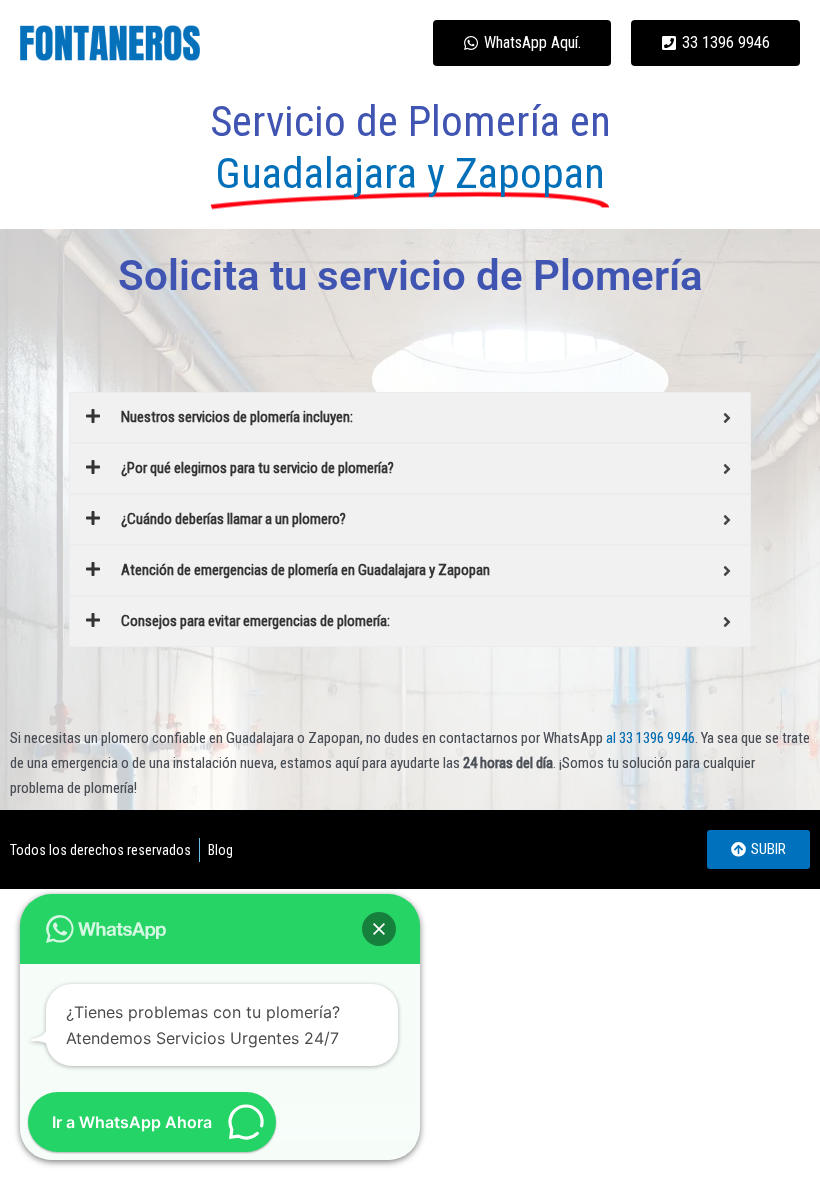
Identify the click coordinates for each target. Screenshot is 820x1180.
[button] (379, 929)
